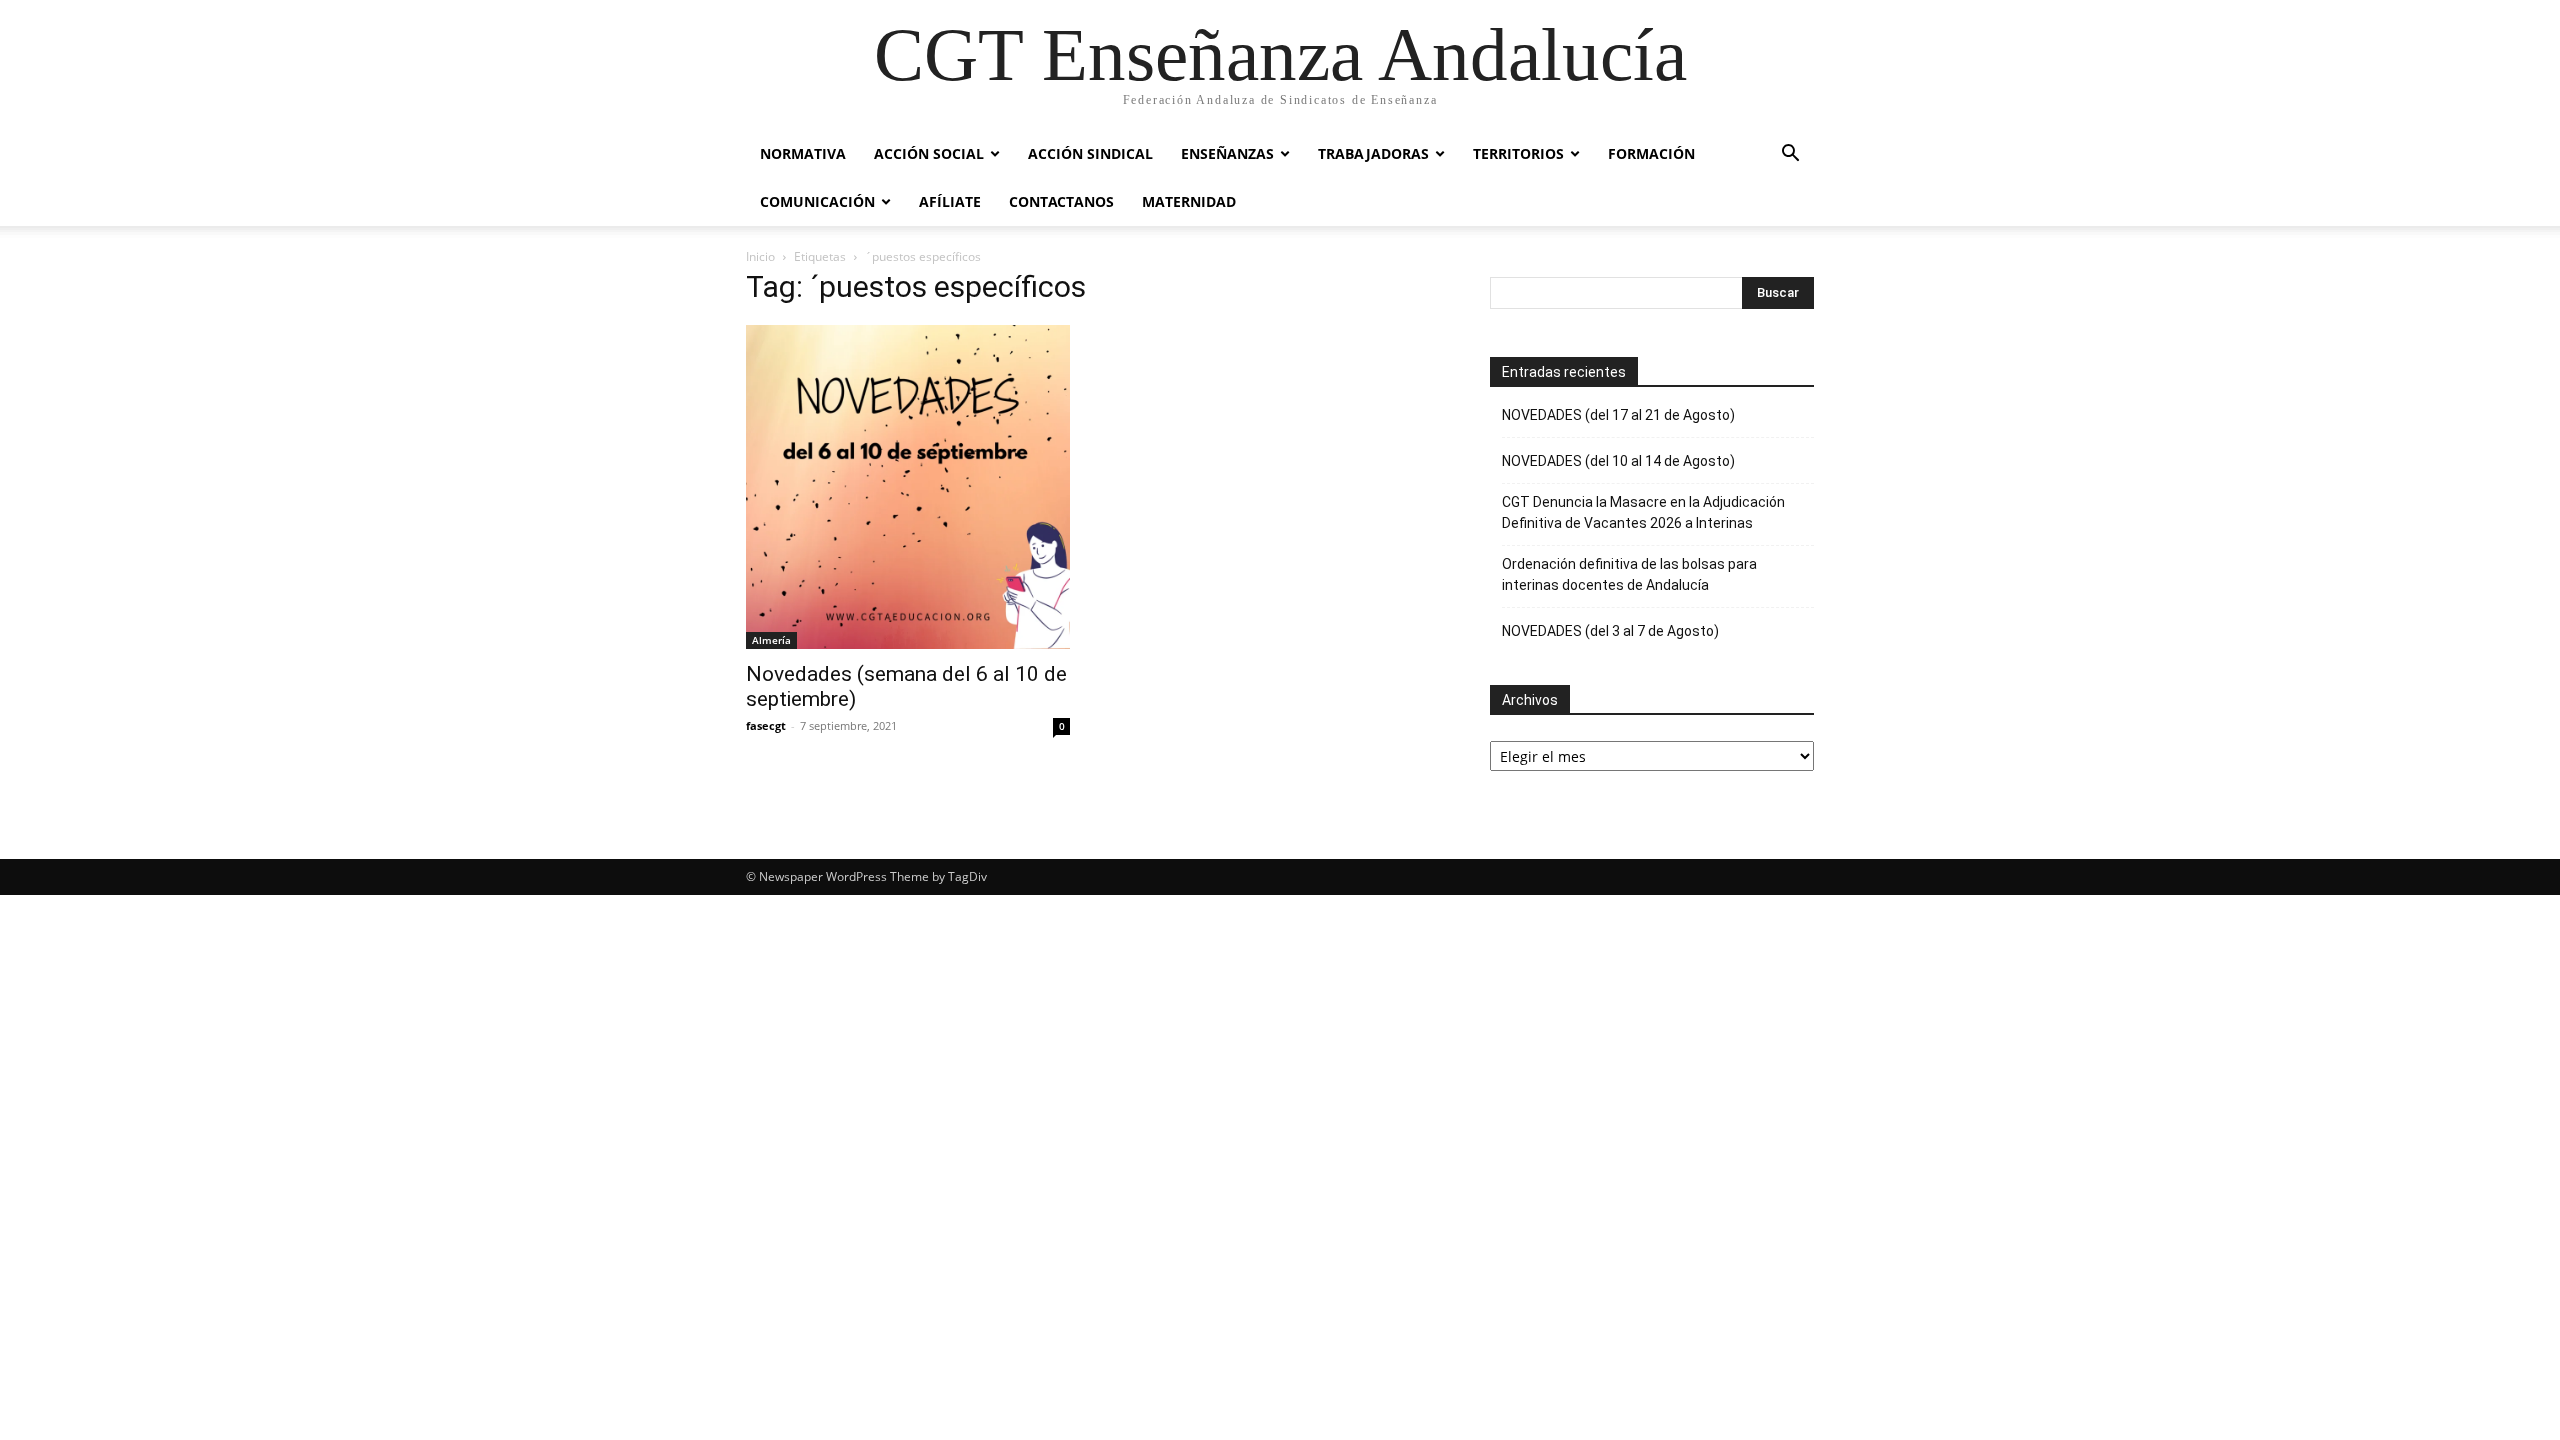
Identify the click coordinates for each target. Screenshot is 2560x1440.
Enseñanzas (1227, 153)
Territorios (1518, 153)
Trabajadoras (1373, 153)
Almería (771, 640)
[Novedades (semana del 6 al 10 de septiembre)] (908, 487)
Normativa (803, 153)
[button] (1790, 155)
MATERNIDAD (1189, 201)
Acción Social (929, 153)
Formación (1651, 153)
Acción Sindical (1090, 153)
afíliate (950, 201)
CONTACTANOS (1061, 201)
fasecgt (766, 725)
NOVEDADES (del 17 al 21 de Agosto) (1618, 415)
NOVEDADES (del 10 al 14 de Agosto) (1618, 461)
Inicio (760, 256)
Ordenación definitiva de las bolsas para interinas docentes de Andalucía (1629, 574)
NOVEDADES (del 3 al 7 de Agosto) (1610, 631)
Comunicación (817, 201)
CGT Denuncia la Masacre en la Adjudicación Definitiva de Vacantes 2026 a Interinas (1643, 512)
